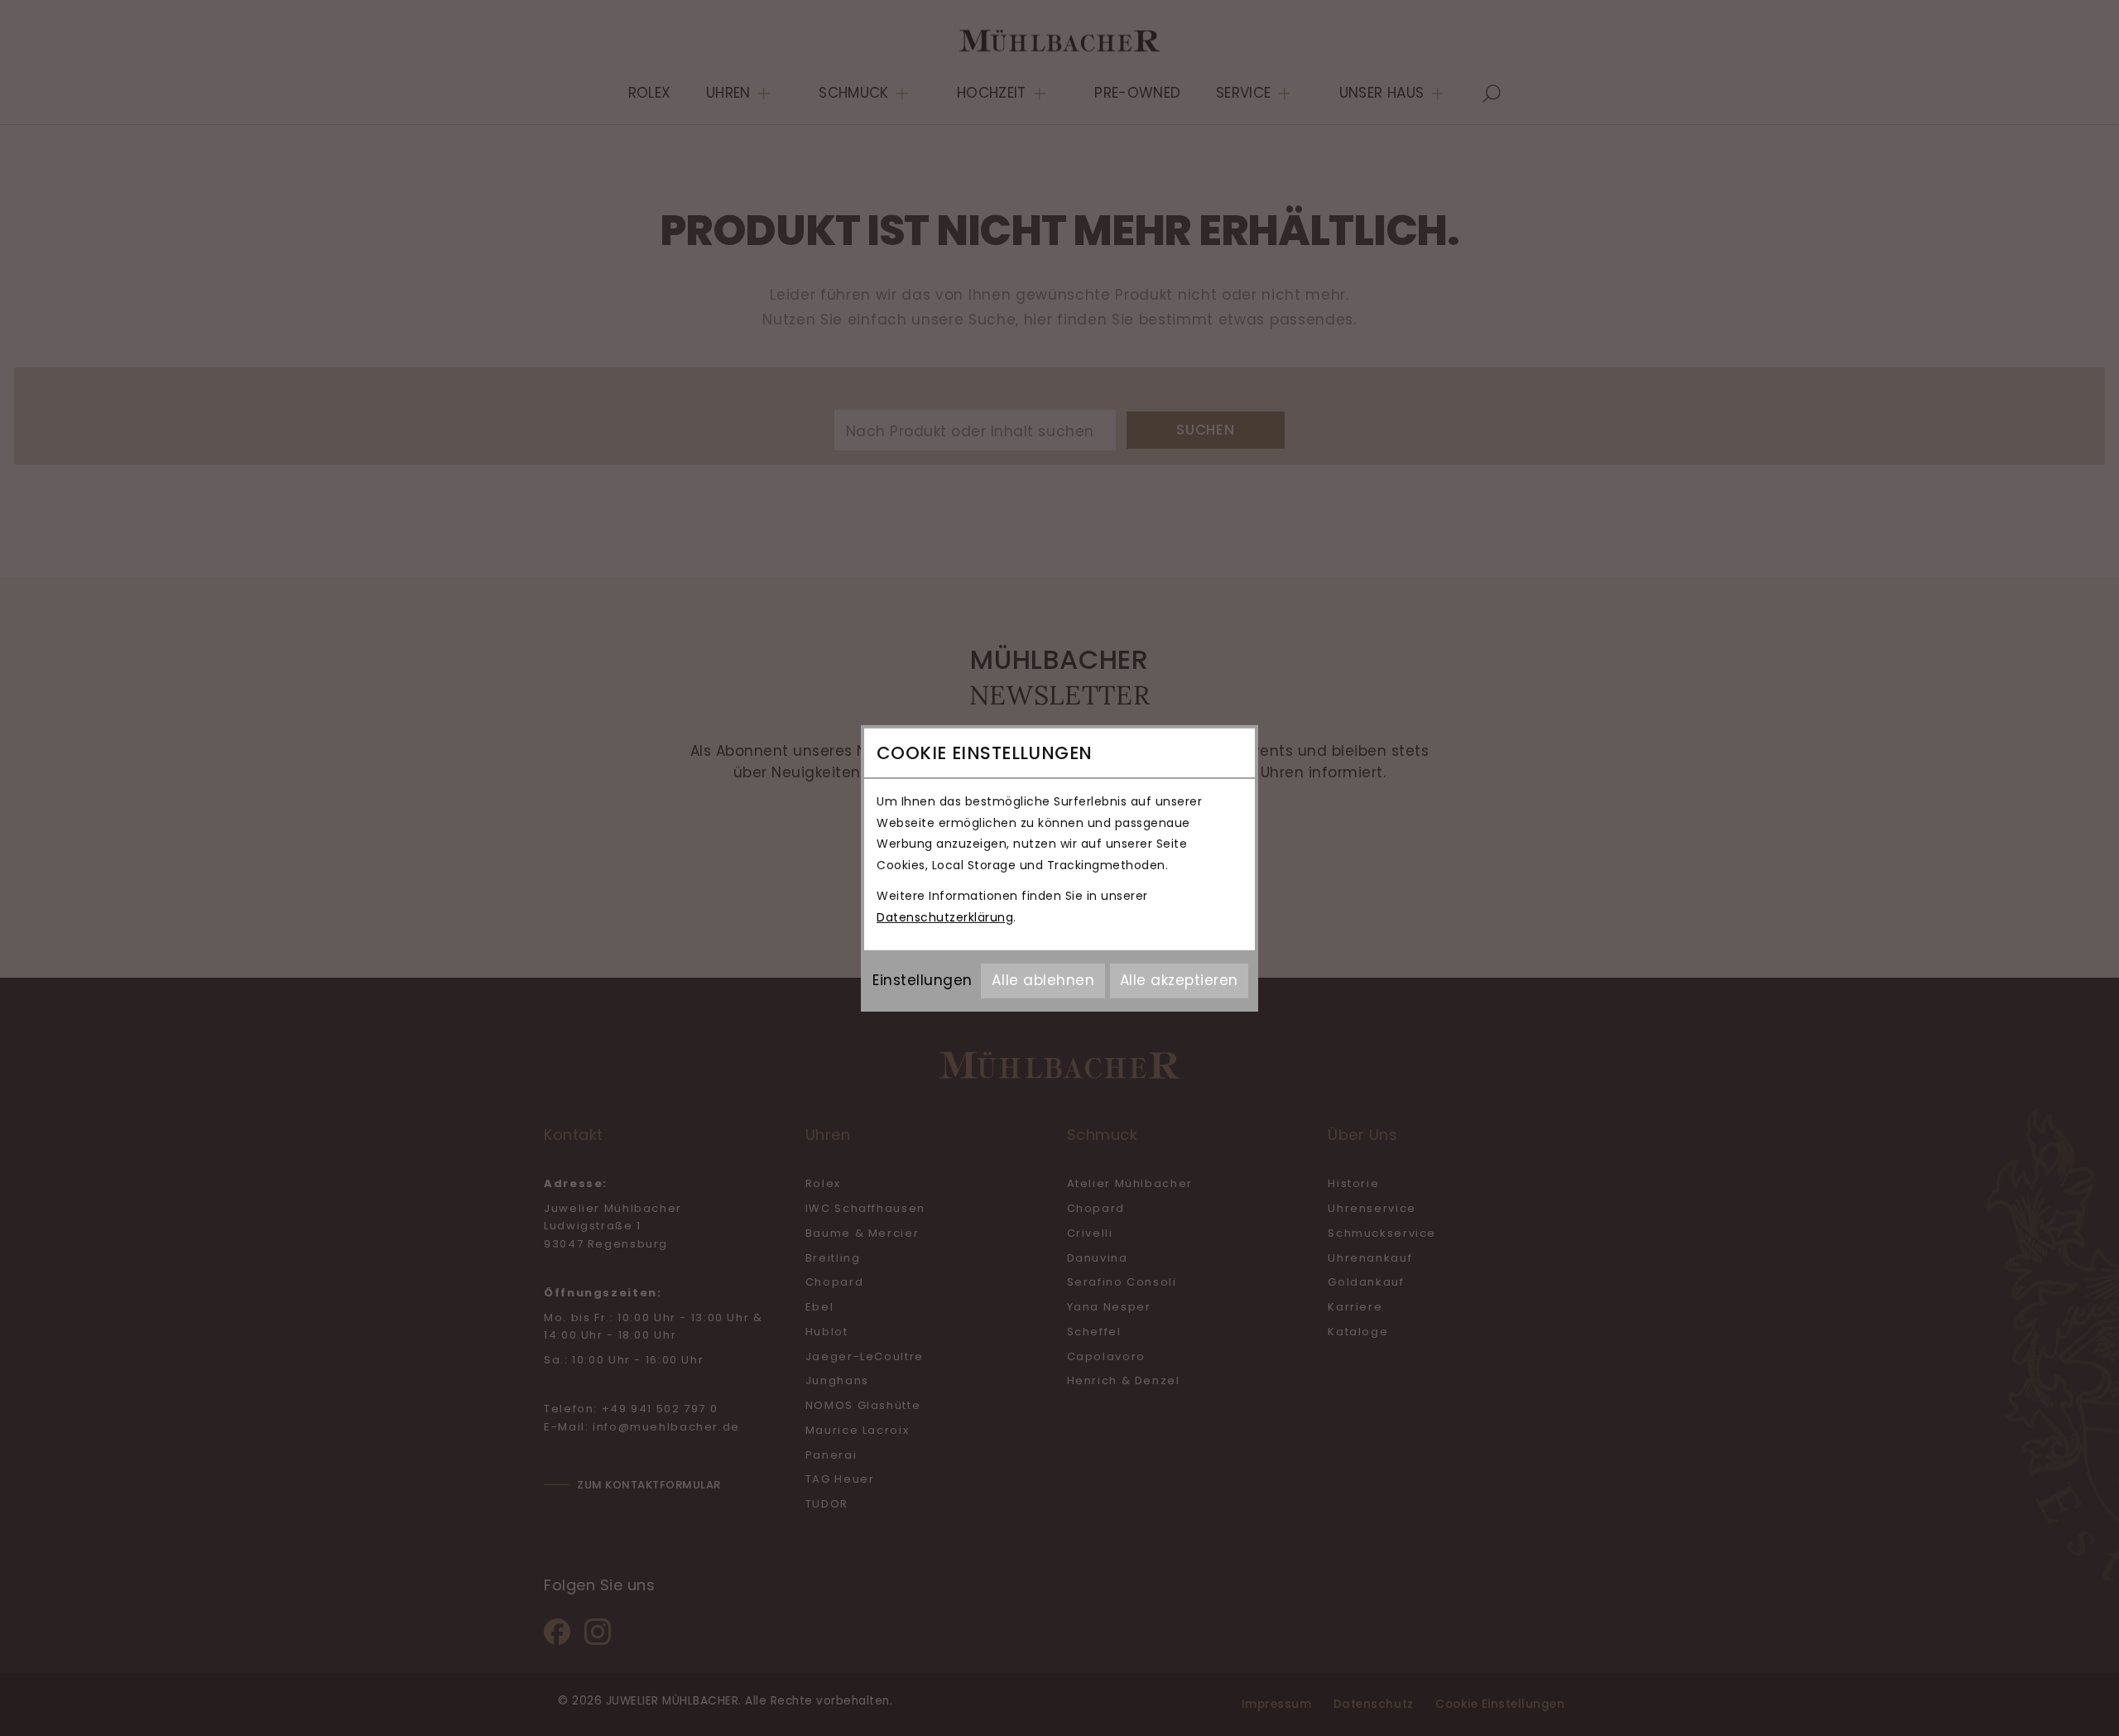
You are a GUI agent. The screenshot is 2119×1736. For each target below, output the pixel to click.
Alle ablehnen (1043, 980)
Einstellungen (923, 980)
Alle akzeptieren (1179, 980)
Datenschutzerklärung (945, 917)
